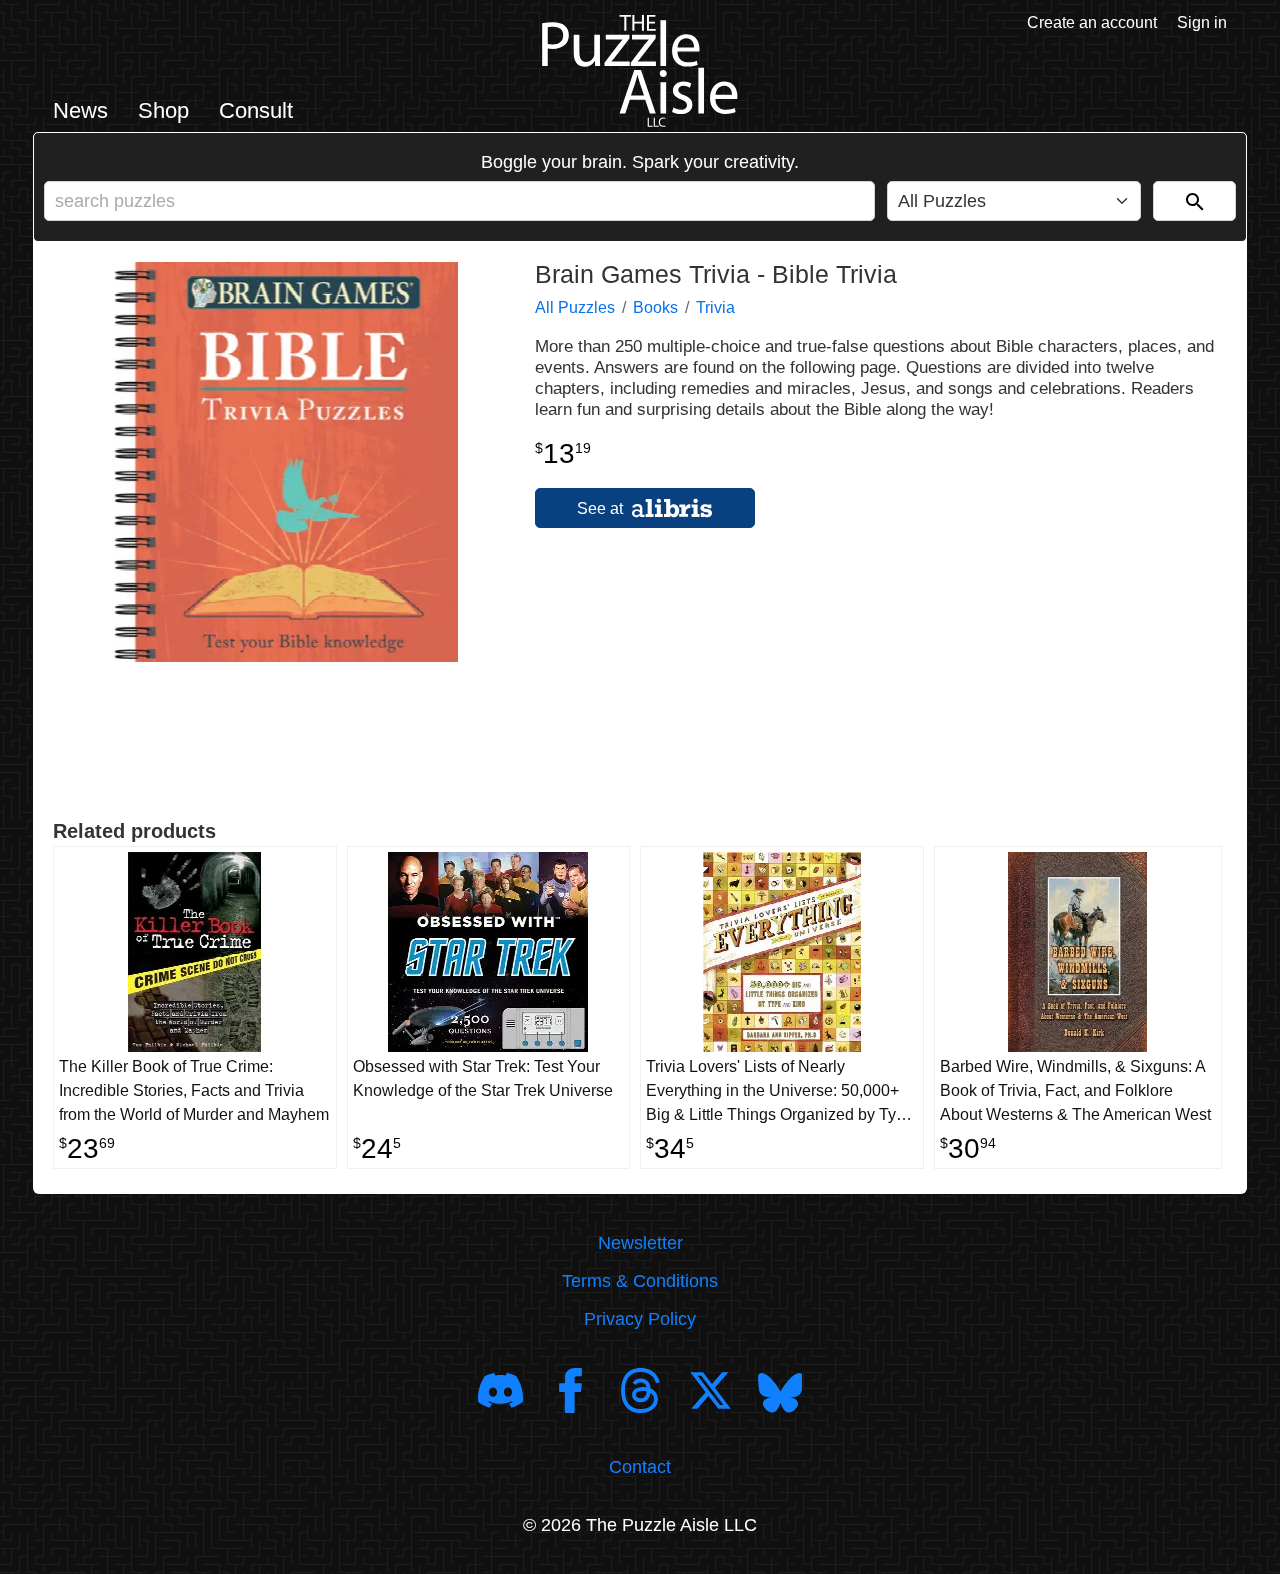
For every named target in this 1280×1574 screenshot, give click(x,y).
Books (655, 307)
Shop (163, 110)
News (80, 110)
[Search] (1194, 201)
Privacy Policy (640, 1319)
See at (602, 508)
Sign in (1202, 22)
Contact (640, 1467)
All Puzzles (575, 307)
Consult (256, 110)
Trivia (715, 307)
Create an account (1092, 22)
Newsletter (640, 1243)
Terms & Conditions (640, 1281)
